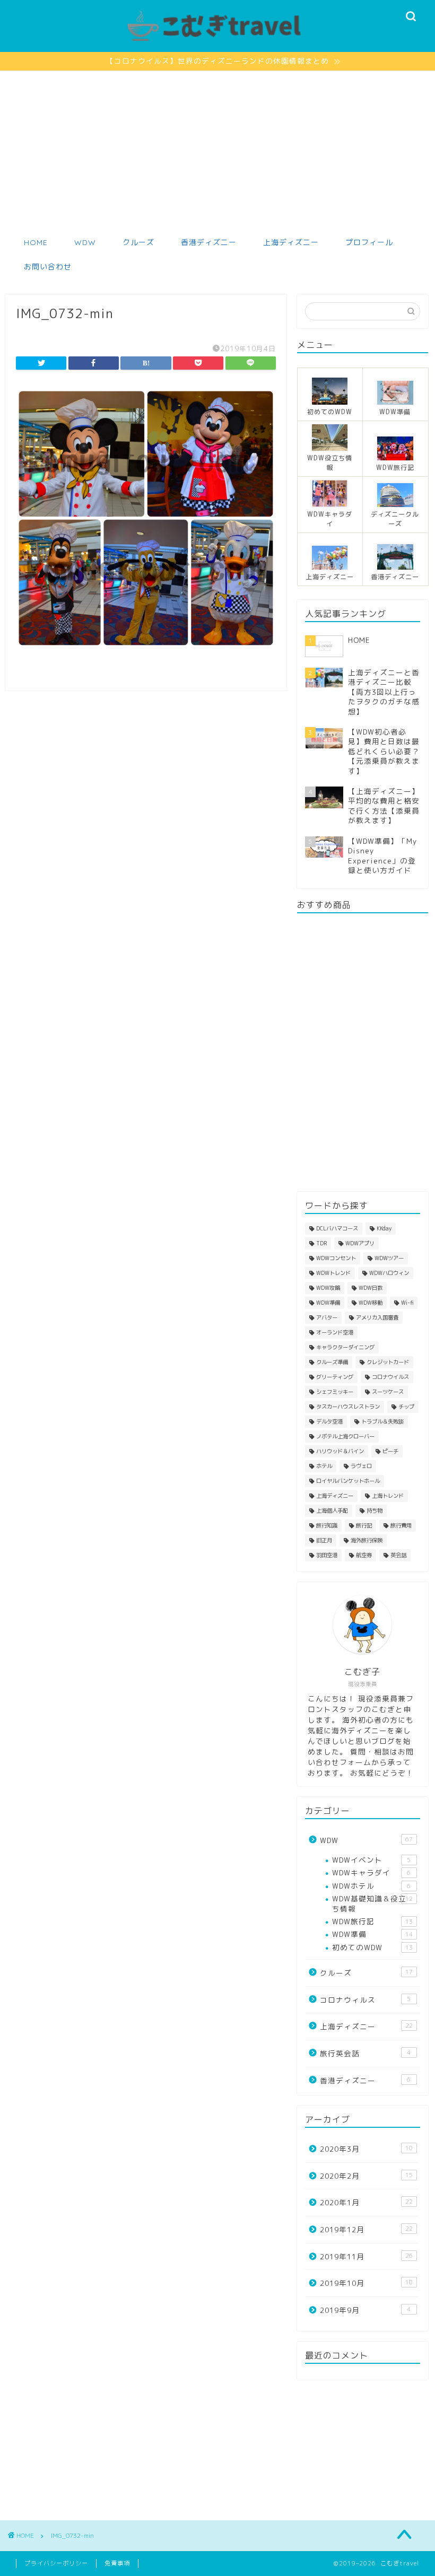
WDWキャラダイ (371, 1872)
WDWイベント (371, 1860)
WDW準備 (328, 1303)
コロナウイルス (390, 1377)
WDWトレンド (333, 1273)
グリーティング (335, 1377)
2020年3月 (366, 2149)
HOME (36, 242)
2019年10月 (366, 2283)
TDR (321, 1243)
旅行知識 (327, 1525)
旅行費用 (401, 1525)
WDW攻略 (328, 1288)
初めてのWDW (372, 1947)
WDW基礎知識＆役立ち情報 (372, 1903)
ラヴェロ (361, 1466)
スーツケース (388, 1392)
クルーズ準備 (332, 1362)
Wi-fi (407, 1303)
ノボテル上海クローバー (345, 1436)
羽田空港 (327, 1555)
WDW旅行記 (372, 1921)
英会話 (398, 1555)
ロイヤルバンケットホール (348, 1481)
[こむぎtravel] (217, 42)
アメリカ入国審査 (377, 1317)
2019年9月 (365, 2310)
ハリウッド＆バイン (340, 1451)
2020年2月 (366, 2176)
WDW (85, 242)
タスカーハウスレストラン (348, 1407)
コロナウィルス (365, 2000)
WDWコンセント (336, 1258)
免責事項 (117, 2563)
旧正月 (324, 1540)
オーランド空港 (335, 1332)
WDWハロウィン (389, 1273)
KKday (384, 1228)
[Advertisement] (217, 150)
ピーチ (390, 1451)
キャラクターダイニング (345, 1347)
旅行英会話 (365, 2053)
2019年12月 (366, 2229)
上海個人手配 (332, 1510)
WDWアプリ (360, 1243)
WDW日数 (371, 1288)
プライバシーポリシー (56, 2563)
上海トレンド (388, 1496)
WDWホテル (371, 1886)
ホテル (324, 1466)
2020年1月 (366, 2202)
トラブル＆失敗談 (382, 1421)
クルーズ (138, 242)
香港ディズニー (209, 242)
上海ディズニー (291, 242)
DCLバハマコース (337, 1228)
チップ (406, 1407)
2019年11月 (366, 2256)
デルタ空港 (329, 1421)
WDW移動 (371, 1303)
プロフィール (369, 242)
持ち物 (375, 1510)
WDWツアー (389, 1258)
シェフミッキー (335, 1392)
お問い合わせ (48, 267)
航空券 (364, 1555)
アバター (327, 1317)
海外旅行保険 (367, 1540)
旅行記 (364, 1525)
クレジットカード (388, 1362)
